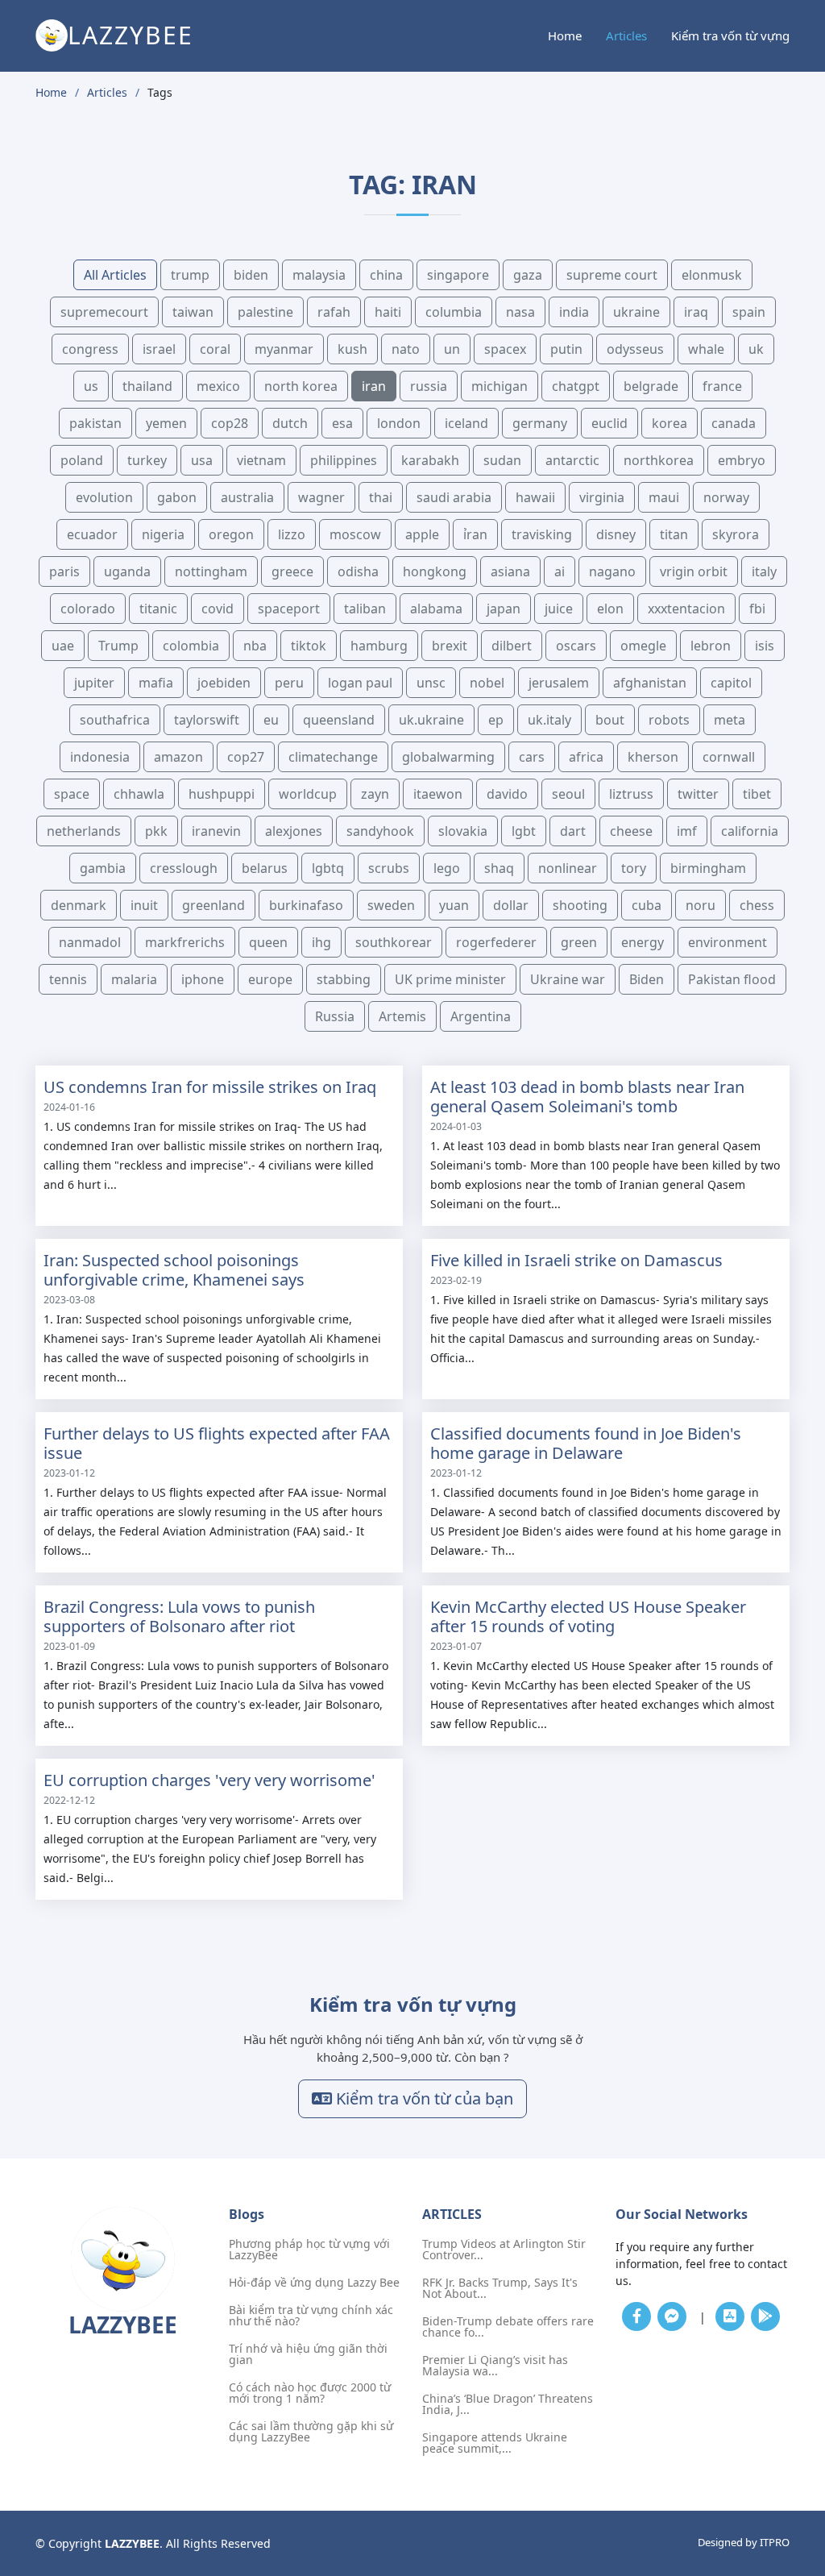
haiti (388, 312)
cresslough (184, 868)
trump (190, 275)
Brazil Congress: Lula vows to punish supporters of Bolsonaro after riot (179, 1616)
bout (610, 720)
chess (757, 905)
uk (756, 349)
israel (159, 349)
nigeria (163, 534)
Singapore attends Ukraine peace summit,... (495, 2443)
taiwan (193, 312)
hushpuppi (222, 794)
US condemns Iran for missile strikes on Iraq (210, 1087)
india (574, 312)
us (91, 386)
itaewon (438, 794)
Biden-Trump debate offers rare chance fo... (508, 2327)
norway (726, 497)
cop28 (230, 423)
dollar (511, 905)
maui (664, 497)
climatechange (333, 757)
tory (634, 868)
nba (255, 646)
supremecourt (104, 312)
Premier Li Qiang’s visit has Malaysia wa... (495, 2366)
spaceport (289, 609)
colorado (88, 609)
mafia (156, 683)
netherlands (84, 831)
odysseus (635, 349)
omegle (643, 646)
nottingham (211, 571)
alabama (436, 609)
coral (215, 349)
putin (566, 349)
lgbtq (328, 868)
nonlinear (568, 868)
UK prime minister (450, 979)
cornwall (729, 757)
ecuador (92, 534)
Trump (118, 646)
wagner (321, 497)
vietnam (261, 460)
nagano (612, 571)
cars (532, 757)
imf (687, 831)
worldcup (308, 794)
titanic (158, 609)
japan (504, 609)
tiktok (309, 646)
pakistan (95, 423)
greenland (214, 905)
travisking (542, 534)
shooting (580, 905)
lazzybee (131, 35)
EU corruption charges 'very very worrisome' (209, 1780)
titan (674, 534)
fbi (757, 609)
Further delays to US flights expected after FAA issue (217, 1443)
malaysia (319, 275)
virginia (602, 497)
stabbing (344, 979)
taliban (365, 609)
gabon (177, 497)
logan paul (360, 683)
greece (292, 571)
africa (586, 757)
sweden (391, 905)
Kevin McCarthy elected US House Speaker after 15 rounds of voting (588, 1616)
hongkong (435, 571)
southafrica (115, 720)
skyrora (736, 534)
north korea (301, 386)
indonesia (100, 757)
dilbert (512, 646)
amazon (178, 757)
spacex (505, 349)
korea (670, 423)
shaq (499, 868)
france (722, 386)
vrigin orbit (694, 571)
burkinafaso (306, 905)
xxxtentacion (686, 609)
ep (496, 720)
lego (447, 868)
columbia (454, 312)
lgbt (524, 831)
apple (422, 534)
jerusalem (559, 683)
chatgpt (576, 386)
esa (342, 423)
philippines (344, 460)
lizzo (292, 534)
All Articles (115, 275)
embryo (742, 460)
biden (251, 275)
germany (540, 423)
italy (764, 571)
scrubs (389, 868)
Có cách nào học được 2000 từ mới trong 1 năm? (310, 2393)
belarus (265, 868)
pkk (156, 831)
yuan (454, 905)
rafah (334, 312)
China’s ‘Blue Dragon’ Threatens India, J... (508, 2404)
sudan (502, 460)
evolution (104, 497)
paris (64, 571)
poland (82, 460)
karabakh (430, 460)
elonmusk (712, 275)
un (452, 349)
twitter (698, 794)
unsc (431, 683)
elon (610, 609)
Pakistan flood (732, 979)
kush (352, 349)
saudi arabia (454, 497)
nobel (487, 683)
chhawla (139, 794)
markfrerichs (185, 942)
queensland (339, 720)
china (386, 275)
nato (406, 349)
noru (701, 905)
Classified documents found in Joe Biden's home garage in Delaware (586, 1443)
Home (565, 35)
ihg (321, 942)
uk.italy (549, 720)
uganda (127, 571)
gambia (103, 868)
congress (90, 349)
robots (669, 720)
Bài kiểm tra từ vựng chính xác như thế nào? (311, 2316)
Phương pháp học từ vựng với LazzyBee (309, 2250)
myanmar (284, 349)
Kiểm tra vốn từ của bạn (423, 2098)
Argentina (481, 1016)
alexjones (294, 831)
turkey (147, 460)
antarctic (572, 460)
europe (270, 979)
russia (429, 386)
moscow (355, 534)
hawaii (535, 497)
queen (268, 942)
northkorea (659, 460)
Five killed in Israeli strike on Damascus (576, 1260)
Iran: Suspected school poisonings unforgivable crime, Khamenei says (174, 1270)
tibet (757, 794)
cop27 (246, 757)
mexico (218, 386)
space (72, 794)
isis (765, 646)
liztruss (631, 794)
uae (63, 646)
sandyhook (380, 831)
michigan (500, 386)
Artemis (402, 1016)
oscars (576, 646)
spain (749, 312)
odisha (358, 571)
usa (202, 460)
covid (218, 609)
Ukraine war (568, 979)
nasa (520, 312)
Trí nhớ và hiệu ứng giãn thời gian (308, 2354)
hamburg (379, 646)
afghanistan (650, 683)
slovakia (463, 831)
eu (271, 720)
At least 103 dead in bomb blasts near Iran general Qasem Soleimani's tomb (587, 1097)
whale (706, 349)
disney (616, 534)
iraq (696, 312)
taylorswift (207, 720)
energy (643, 942)
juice (559, 609)
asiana (510, 571)
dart (573, 831)
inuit (144, 905)
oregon (231, 534)
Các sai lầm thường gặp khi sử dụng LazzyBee (311, 2432)
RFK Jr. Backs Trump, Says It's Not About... (500, 2288)
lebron (711, 646)
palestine (265, 312)
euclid (609, 423)
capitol (731, 683)
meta (730, 720)
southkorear (394, 942)
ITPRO (775, 2542)
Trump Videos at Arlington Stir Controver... (504, 2250)
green (579, 942)
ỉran (475, 534)
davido (507, 794)
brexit (450, 646)
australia (247, 497)
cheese (631, 831)
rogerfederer (496, 942)
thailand (147, 386)
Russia (335, 1016)
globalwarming (448, 757)
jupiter (94, 683)
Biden (647, 979)
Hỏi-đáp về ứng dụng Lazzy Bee (314, 2283)
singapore (458, 275)
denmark (79, 905)
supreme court (612, 275)
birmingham (708, 868)
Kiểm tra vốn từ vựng (730, 35)
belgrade (651, 386)
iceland (466, 423)
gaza (528, 275)
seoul (568, 794)
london (399, 423)
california (750, 831)
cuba (647, 905)
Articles (626, 35)
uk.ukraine (431, 720)
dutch (290, 423)
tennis (68, 979)
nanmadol (90, 942)
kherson (653, 757)
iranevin (216, 831)
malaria (134, 979)
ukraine (636, 312)
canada (734, 423)
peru (289, 683)
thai (381, 497)
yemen (166, 423)
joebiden (224, 683)
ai (560, 571)
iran (374, 386)
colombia (191, 646)
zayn (375, 794)
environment (728, 942)
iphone (203, 979)
